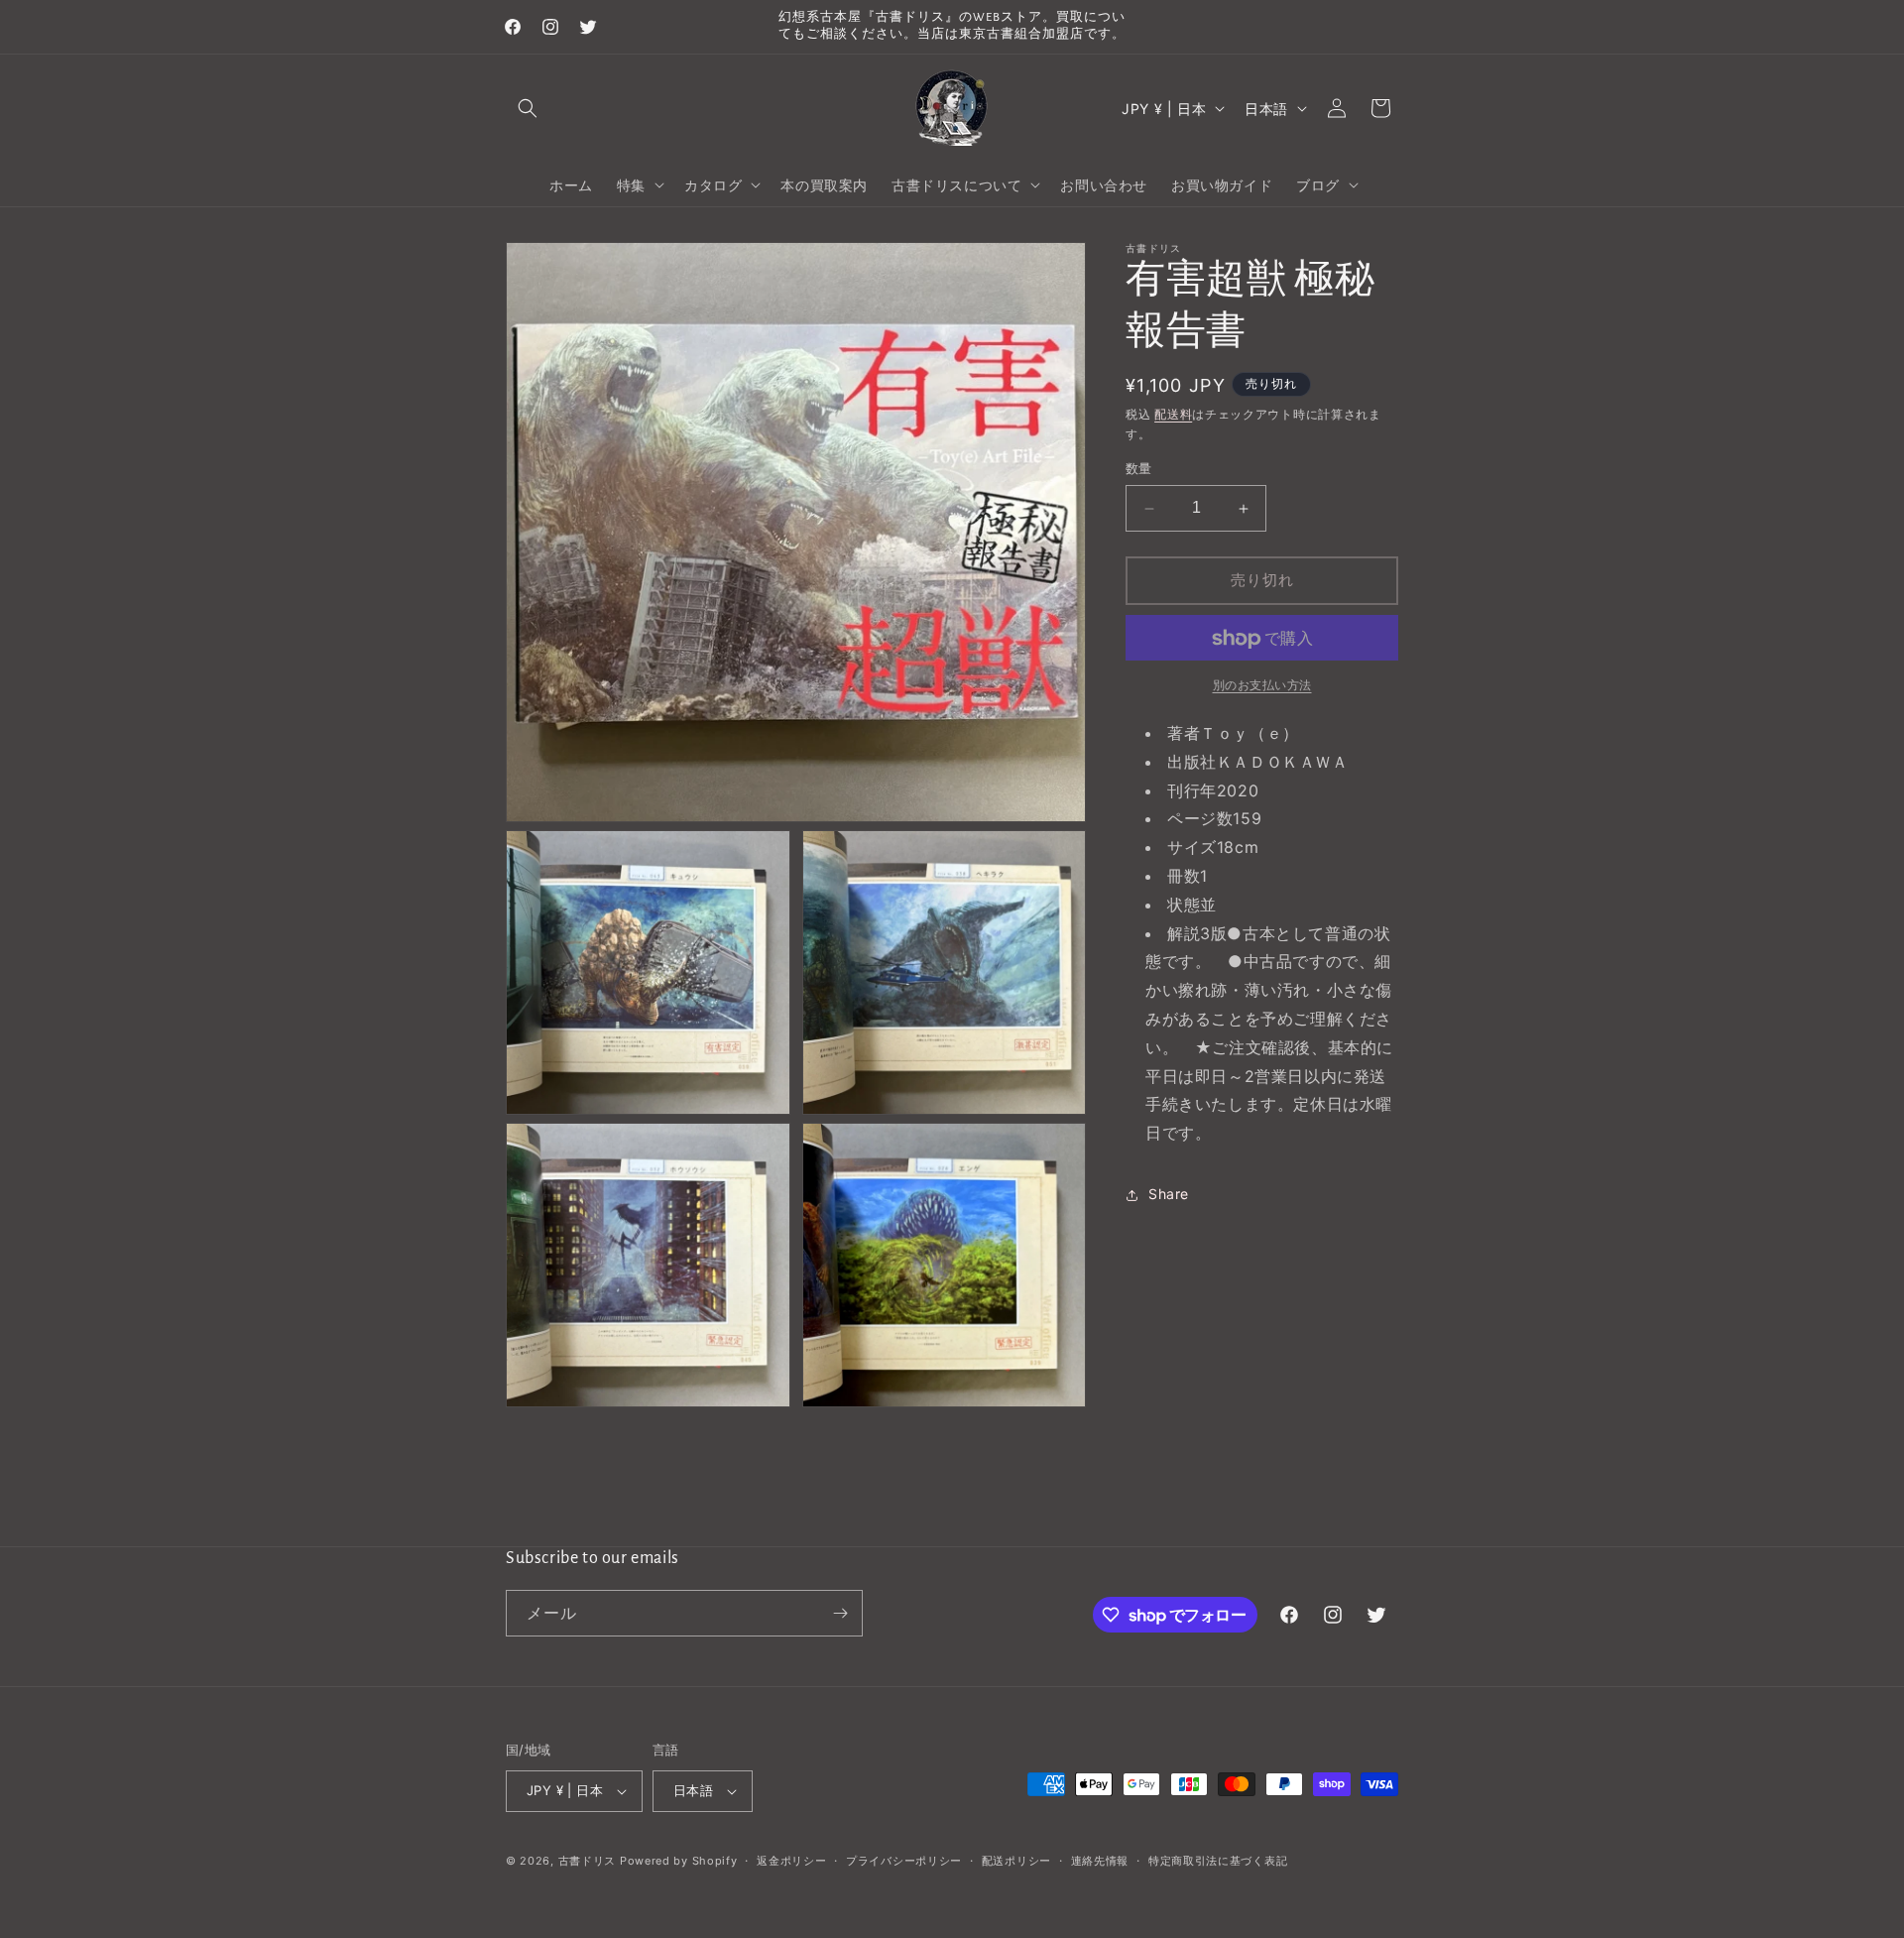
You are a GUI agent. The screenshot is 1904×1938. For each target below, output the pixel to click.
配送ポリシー (1016, 1861)
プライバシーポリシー (904, 1861)
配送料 (1173, 414)
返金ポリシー (791, 1861)
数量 (1139, 469)
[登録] (840, 1613)
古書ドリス (588, 1861)
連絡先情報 (1100, 1861)
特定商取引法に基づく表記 (1218, 1861)
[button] (528, 108)
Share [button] (1169, 1195)
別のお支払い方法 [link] (1262, 686)
